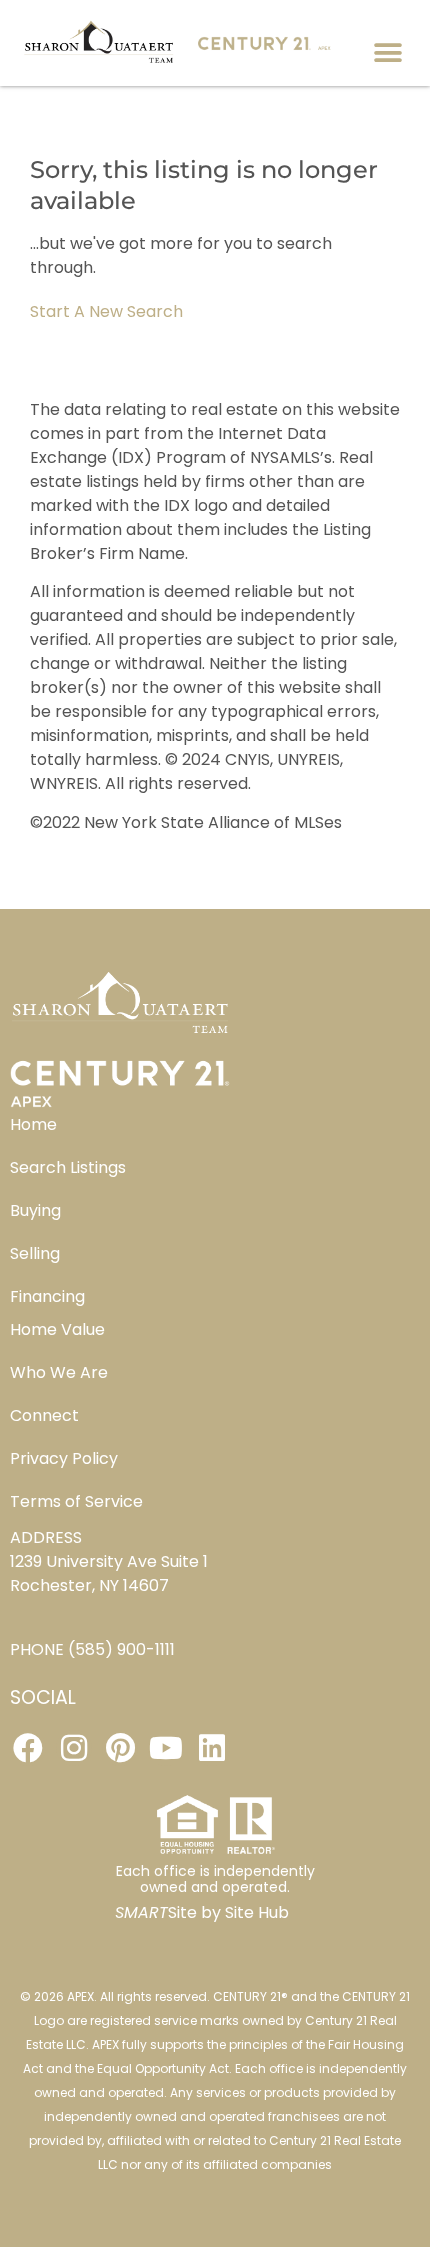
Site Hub (257, 1912)
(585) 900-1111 (121, 1649)
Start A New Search (106, 311)
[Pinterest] (120, 1748)
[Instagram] (74, 1748)
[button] (387, 52)
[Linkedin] (212, 1748)
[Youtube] (166, 1748)
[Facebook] (28, 1748)
